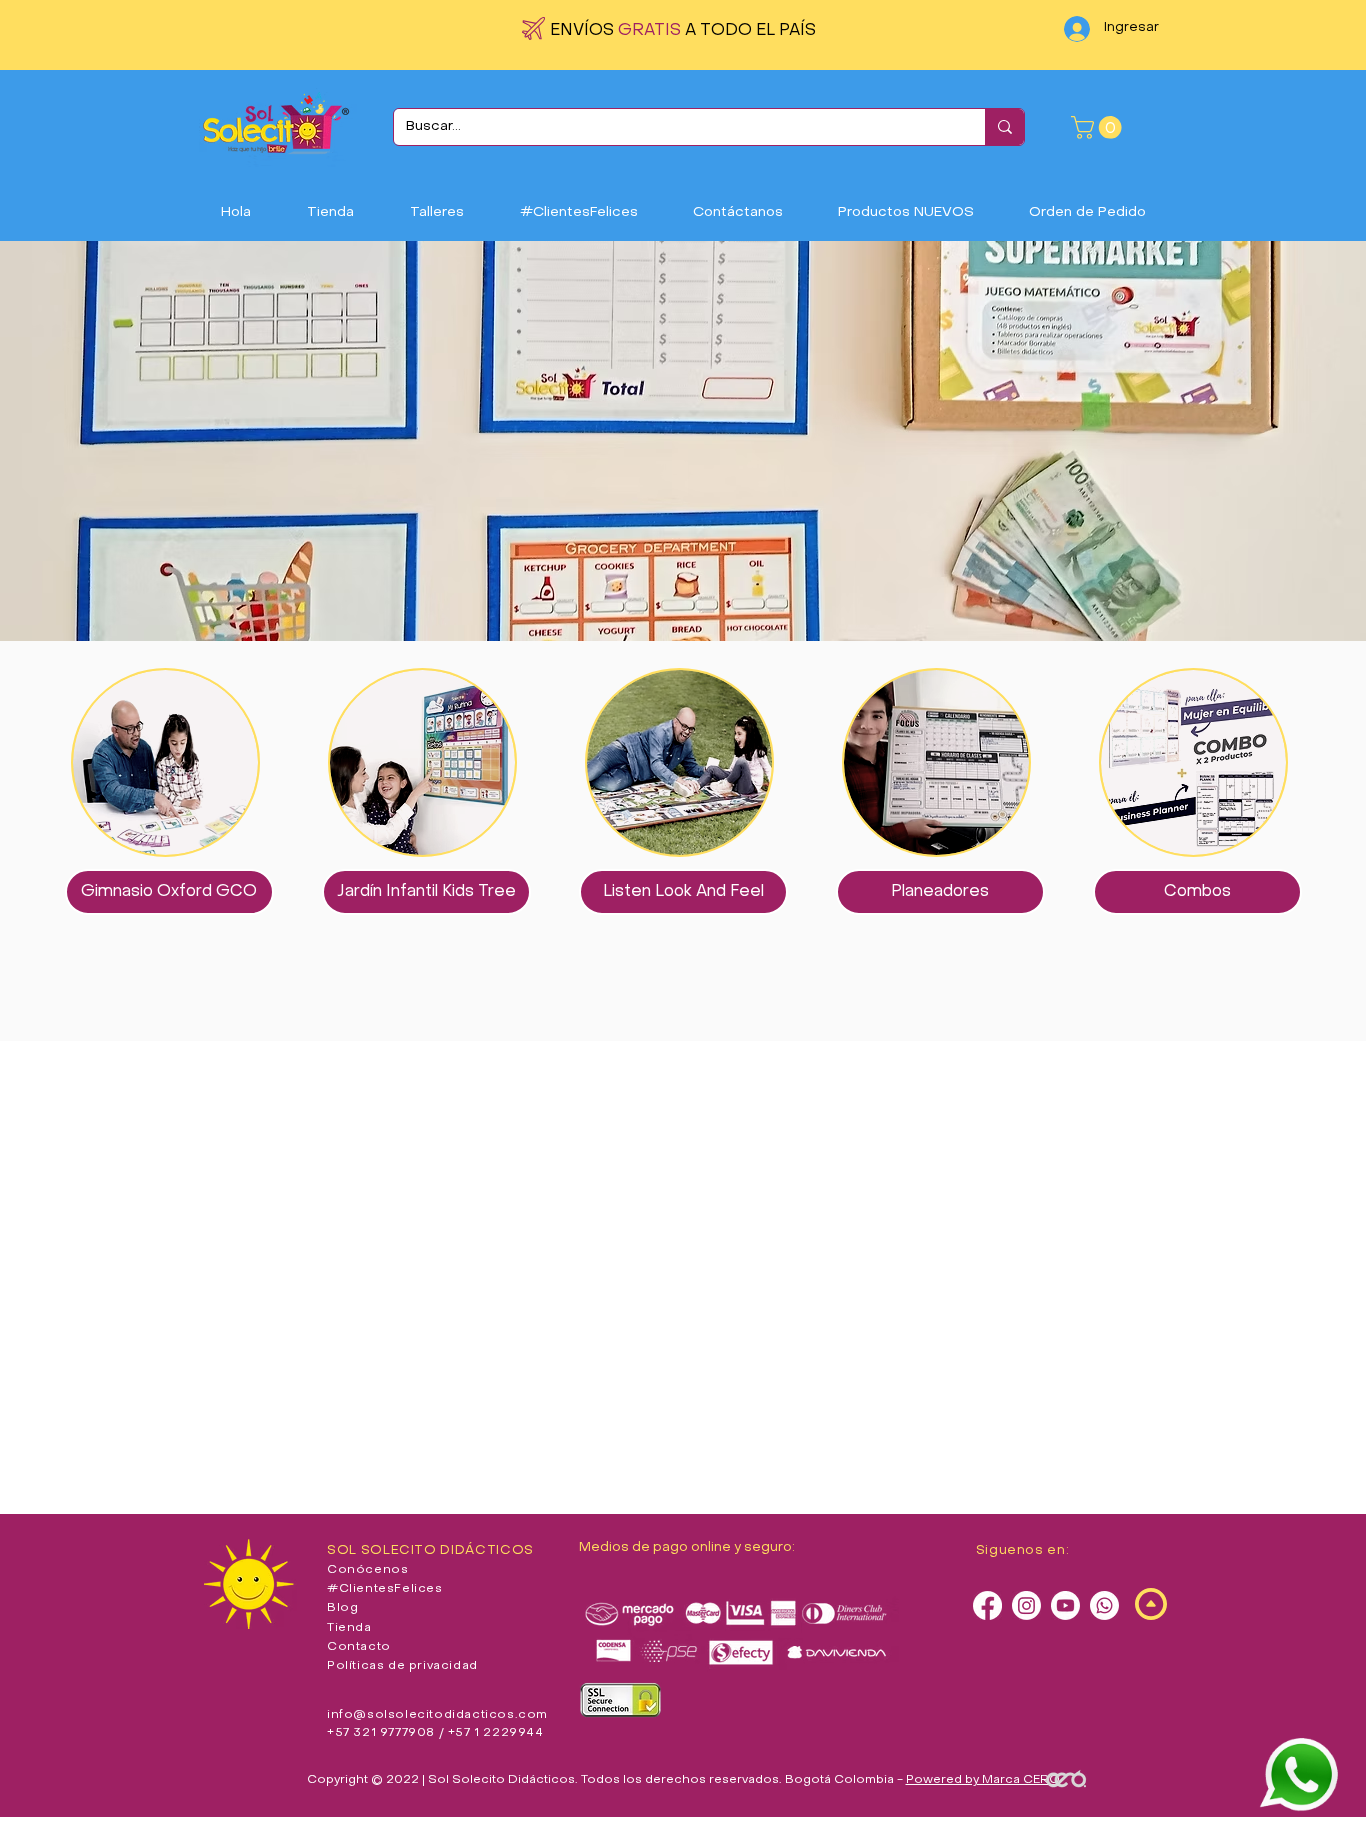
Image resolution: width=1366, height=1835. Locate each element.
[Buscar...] (1004, 127)
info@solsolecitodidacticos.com (437, 1715)
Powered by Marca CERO (983, 1780)
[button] (1099, 127)
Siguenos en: (1023, 1550)
